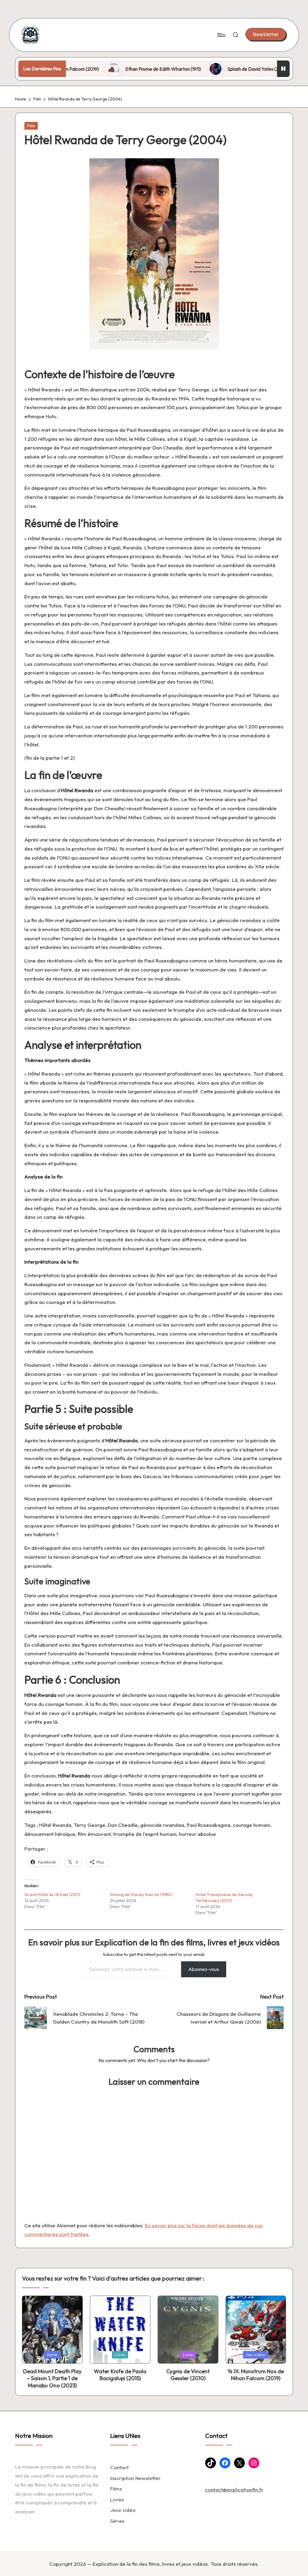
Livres (117, 2499)
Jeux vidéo (123, 2510)
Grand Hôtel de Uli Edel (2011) (52, 1895)
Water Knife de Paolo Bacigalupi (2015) (120, 2375)
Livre (120, 2355)
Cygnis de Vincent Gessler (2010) (188, 2375)
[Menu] (221, 35)
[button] (266, 34)
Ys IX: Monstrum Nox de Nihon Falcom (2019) (256, 2375)
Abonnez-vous (204, 1969)
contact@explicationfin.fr (234, 2490)
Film (31, 126)
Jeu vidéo (256, 2355)
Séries (117, 2521)
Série (52, 2355)
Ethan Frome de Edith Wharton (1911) (116, 69)
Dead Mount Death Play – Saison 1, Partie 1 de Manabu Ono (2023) (52, 2378)
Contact (119, 2467)
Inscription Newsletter (135, 2478)
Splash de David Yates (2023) (211, 69)
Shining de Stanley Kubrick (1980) (141, 1895)
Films (116, 2489)
